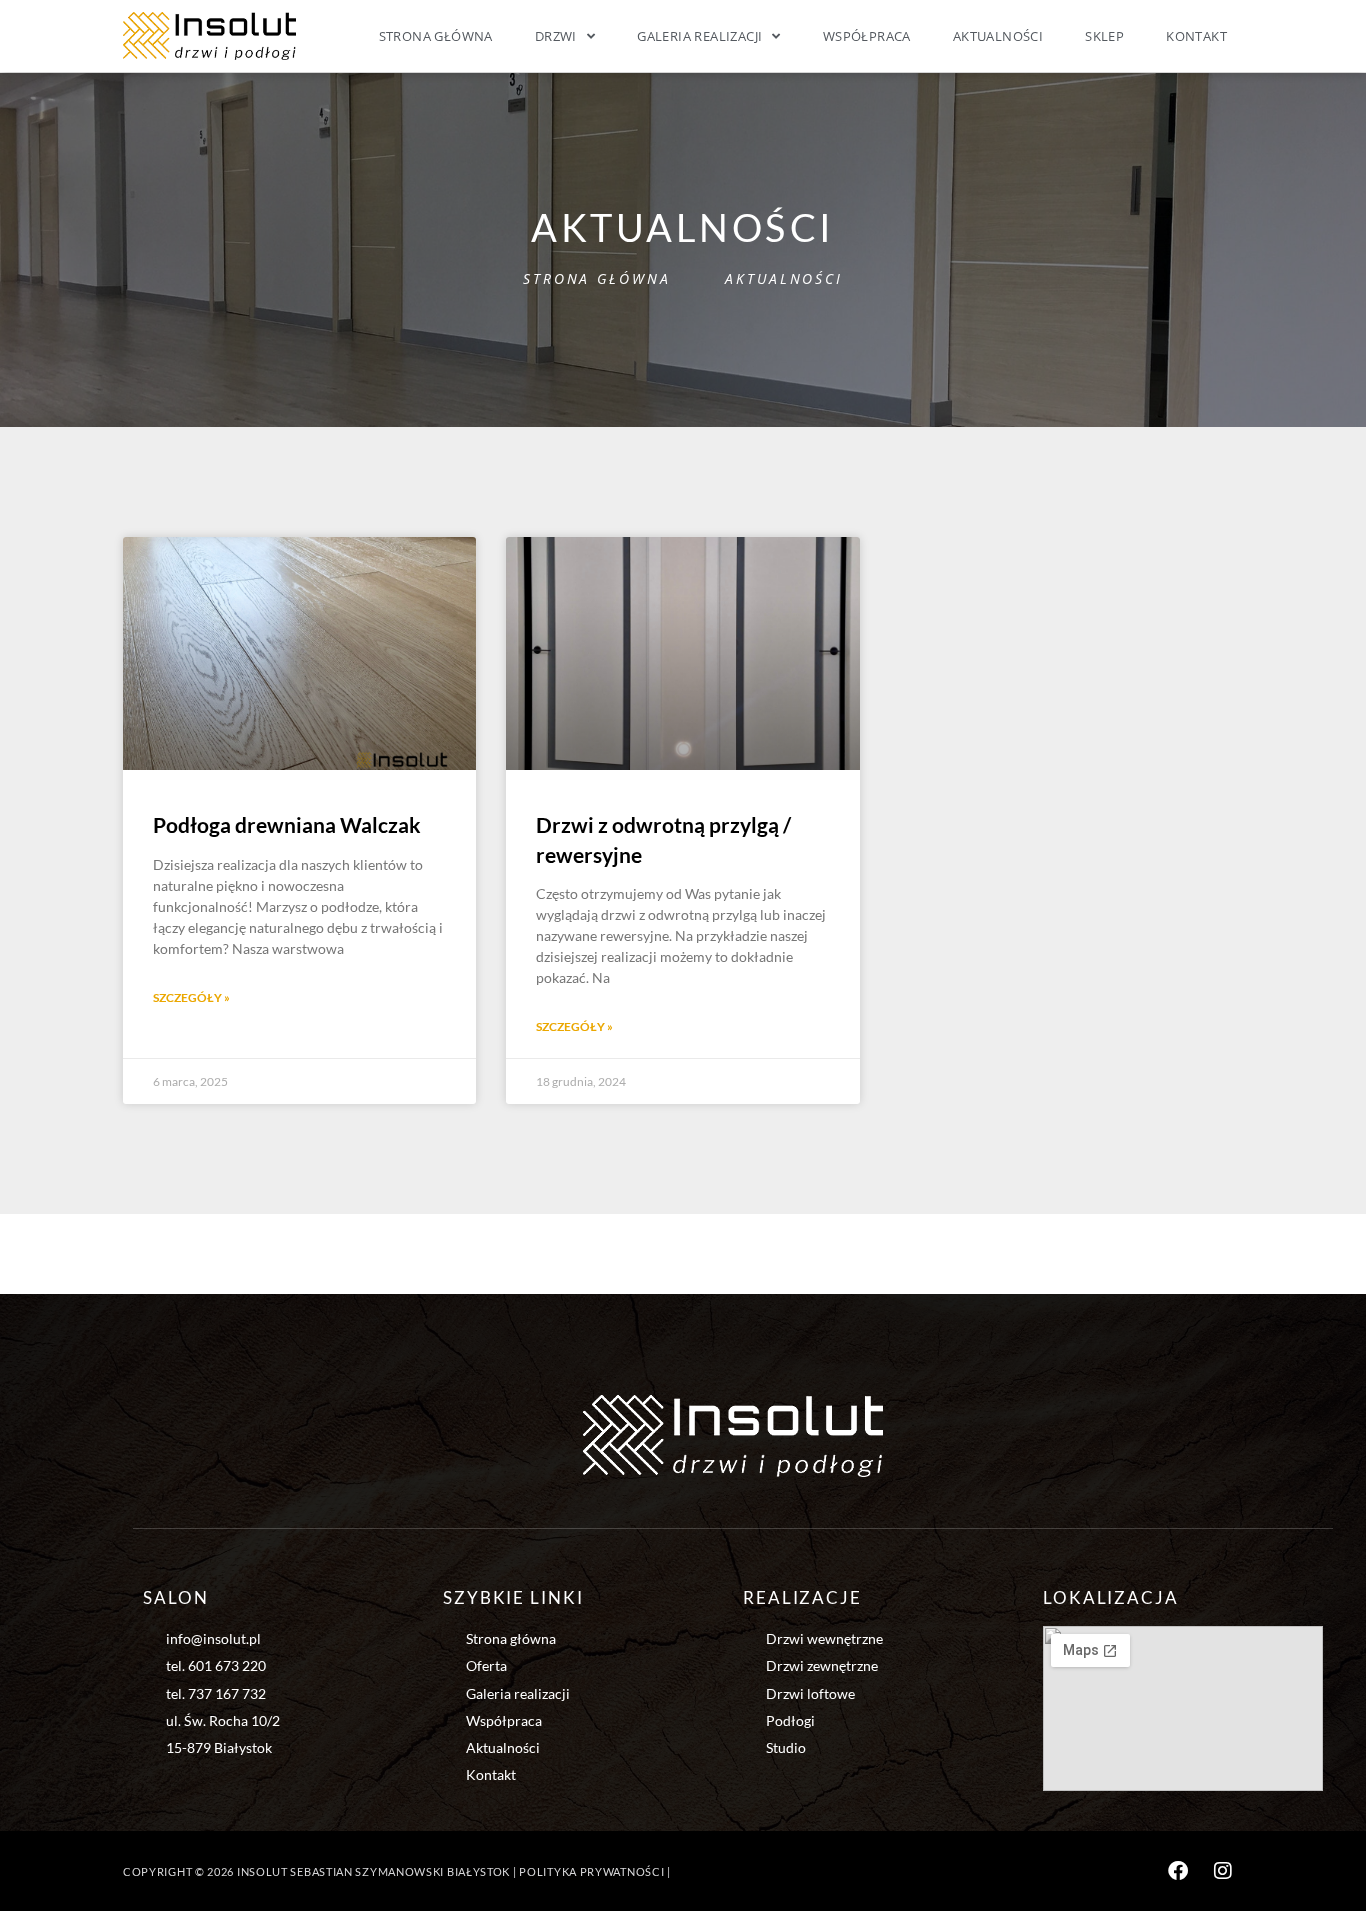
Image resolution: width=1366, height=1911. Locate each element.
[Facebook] (1178, 1871)
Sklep (1104, 36)
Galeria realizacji (699, 36)
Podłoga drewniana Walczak (287, 824)
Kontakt (1196, 36)
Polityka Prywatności (591, 1871)
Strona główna (436, 36)
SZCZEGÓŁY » (191, 997)
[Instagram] (1223, 1871)
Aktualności (998, 36)
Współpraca (867, 36)
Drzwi (556, 36)
